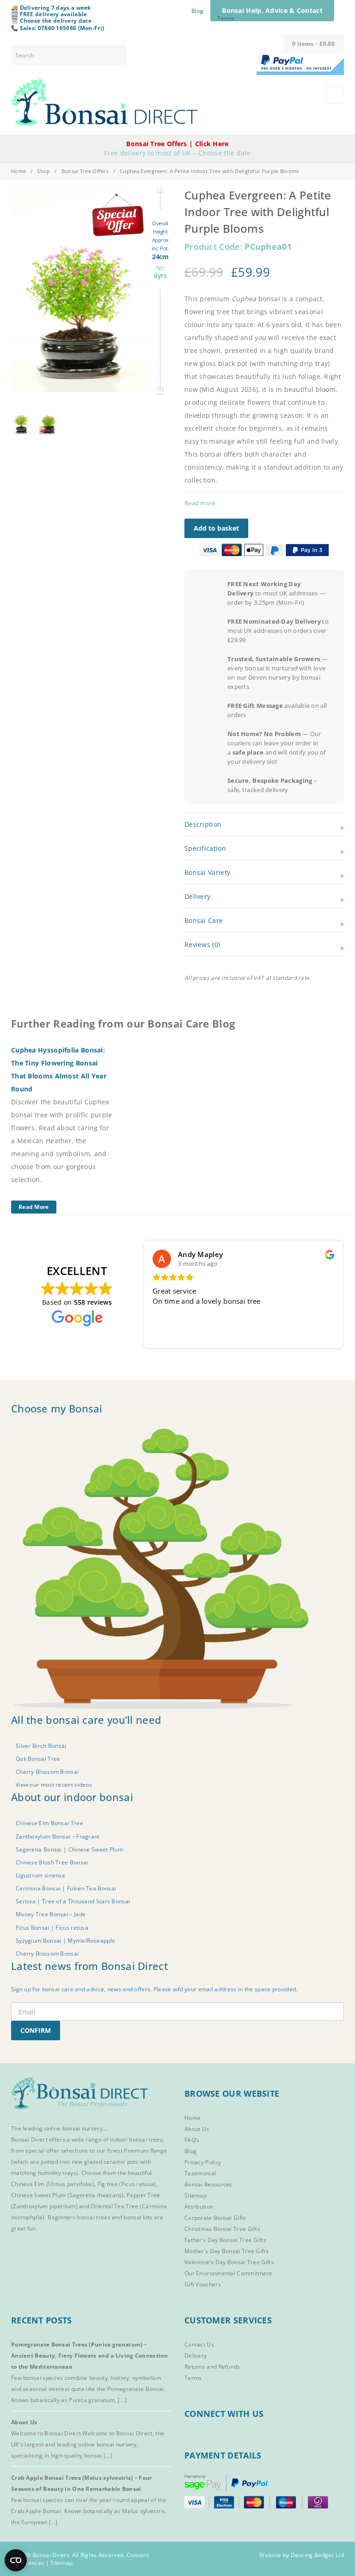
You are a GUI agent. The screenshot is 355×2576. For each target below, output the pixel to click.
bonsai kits (138, 2217)
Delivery (196, 2356)
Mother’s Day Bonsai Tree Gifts (226, 2251)
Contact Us (199, 2344)
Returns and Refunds (212, 2367)
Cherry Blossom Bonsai (47, 1772)
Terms (226, 18)
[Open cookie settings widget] (16, 2560)
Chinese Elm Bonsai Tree (49, 1823)
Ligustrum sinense (40, 1875)
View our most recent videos (54, 1785)
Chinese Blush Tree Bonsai (52, 1862)
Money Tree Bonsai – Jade (51, 1914)
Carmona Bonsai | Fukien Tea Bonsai (66, 1888)
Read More (34, 1207)
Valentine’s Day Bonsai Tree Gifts (229, 2262)
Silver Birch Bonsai (41, 1745)
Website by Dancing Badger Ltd (302, 2555)
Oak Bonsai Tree (38, 1759)
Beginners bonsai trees (79, 2217)
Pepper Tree (143, 2195)
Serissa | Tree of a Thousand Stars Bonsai (73, 1901)
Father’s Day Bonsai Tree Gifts (225, 2240)
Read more (200, 503)
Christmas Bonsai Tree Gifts (222, 2229)
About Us (197, 2129)
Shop (43, 171)
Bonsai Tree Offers (85, 171)
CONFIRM (36, 2030)
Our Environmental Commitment (228, 2273)
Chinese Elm (28, 2184)
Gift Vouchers (203, 2284)
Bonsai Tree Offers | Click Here (177, 144)
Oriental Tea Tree (114, 2206)
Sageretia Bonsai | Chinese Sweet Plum (69, 1849)
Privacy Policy (203, 2162)
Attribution (199, 2207)
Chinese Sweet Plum (38, 2195)
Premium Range (145, 2151)
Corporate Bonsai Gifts (215, 2218)
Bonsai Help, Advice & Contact (272, 10)
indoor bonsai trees (136, 2139)
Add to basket (216, 528)
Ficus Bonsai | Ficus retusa (52, 1927)
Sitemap (196, 2195)
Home (18, 171)
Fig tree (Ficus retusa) (127, 2184)
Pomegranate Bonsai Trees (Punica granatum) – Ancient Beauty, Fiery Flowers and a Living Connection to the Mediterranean (89, 2356)
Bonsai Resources (208, 2184)
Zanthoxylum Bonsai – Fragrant (58, 1836)
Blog (197, 11)
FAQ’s (192, 2140)
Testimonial (200, 2173)
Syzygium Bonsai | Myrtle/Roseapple (65, 1940)
